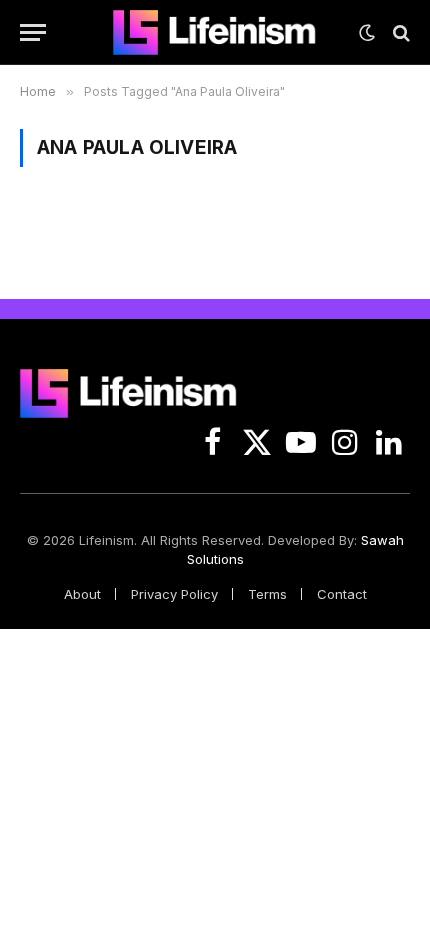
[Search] (399, 32)
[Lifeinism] (215, 32)
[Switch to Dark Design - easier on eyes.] (367, 33)
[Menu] (33, 32)
